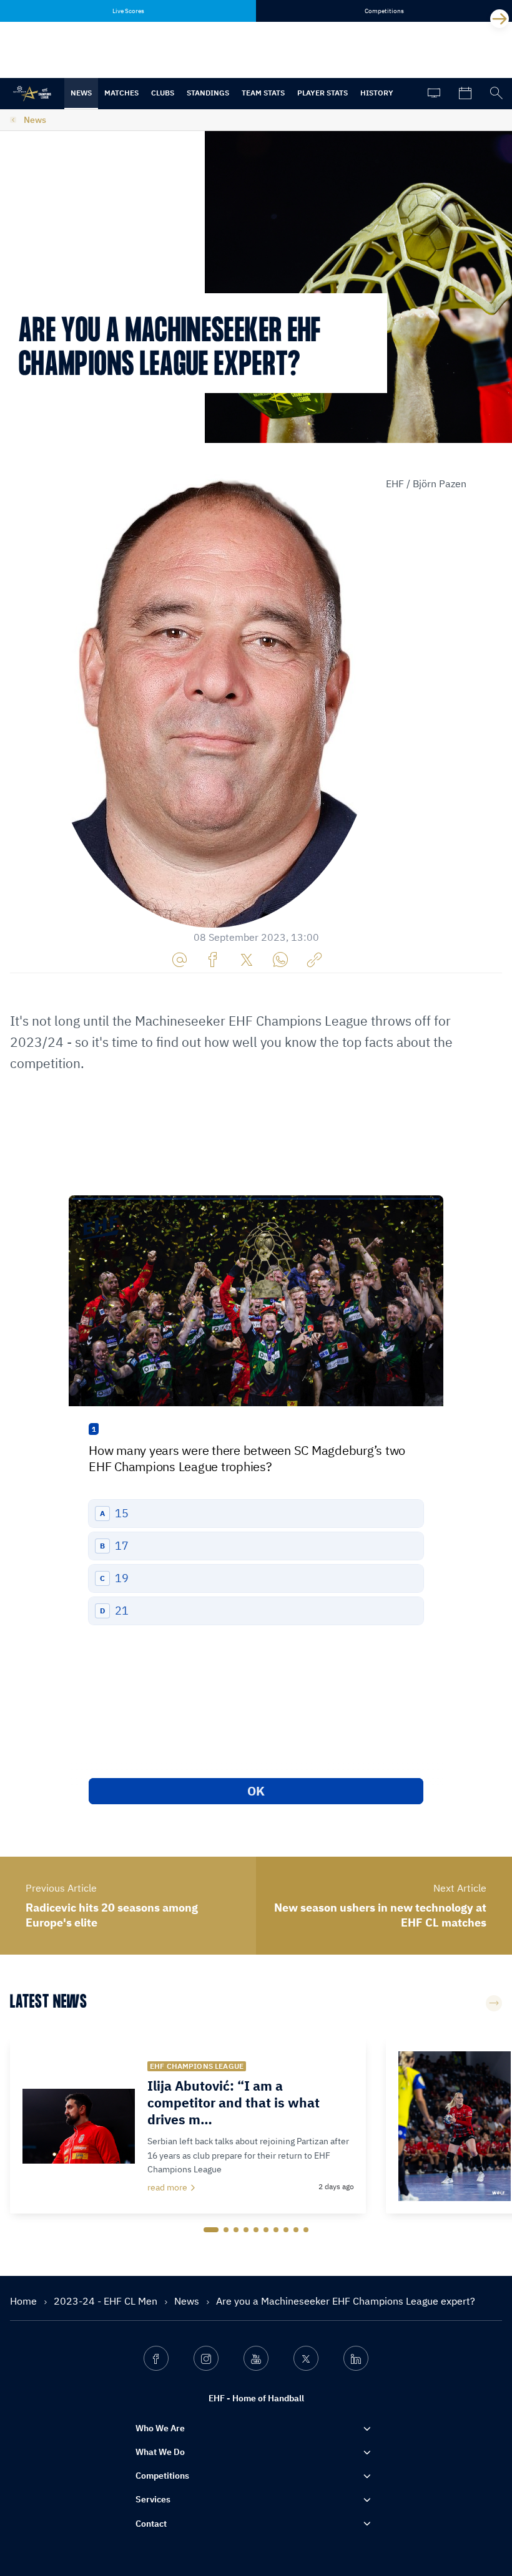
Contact (151, 2524)
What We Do (160, 2452)
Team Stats (263, 93)
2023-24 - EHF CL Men (107, 2301)
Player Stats (322, 93)
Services (153, 2499)
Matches (121, 93)
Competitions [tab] (384, 11)
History (377, 93)
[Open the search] (496, 94)
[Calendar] (465, 94)
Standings (208, 93)
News (81, 93)
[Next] (500, 19)
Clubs (163, 93)
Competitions (162, 2476)
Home (25, 2301)
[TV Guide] (434, 94)
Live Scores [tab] (128, 11)
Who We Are (160, 2428)
